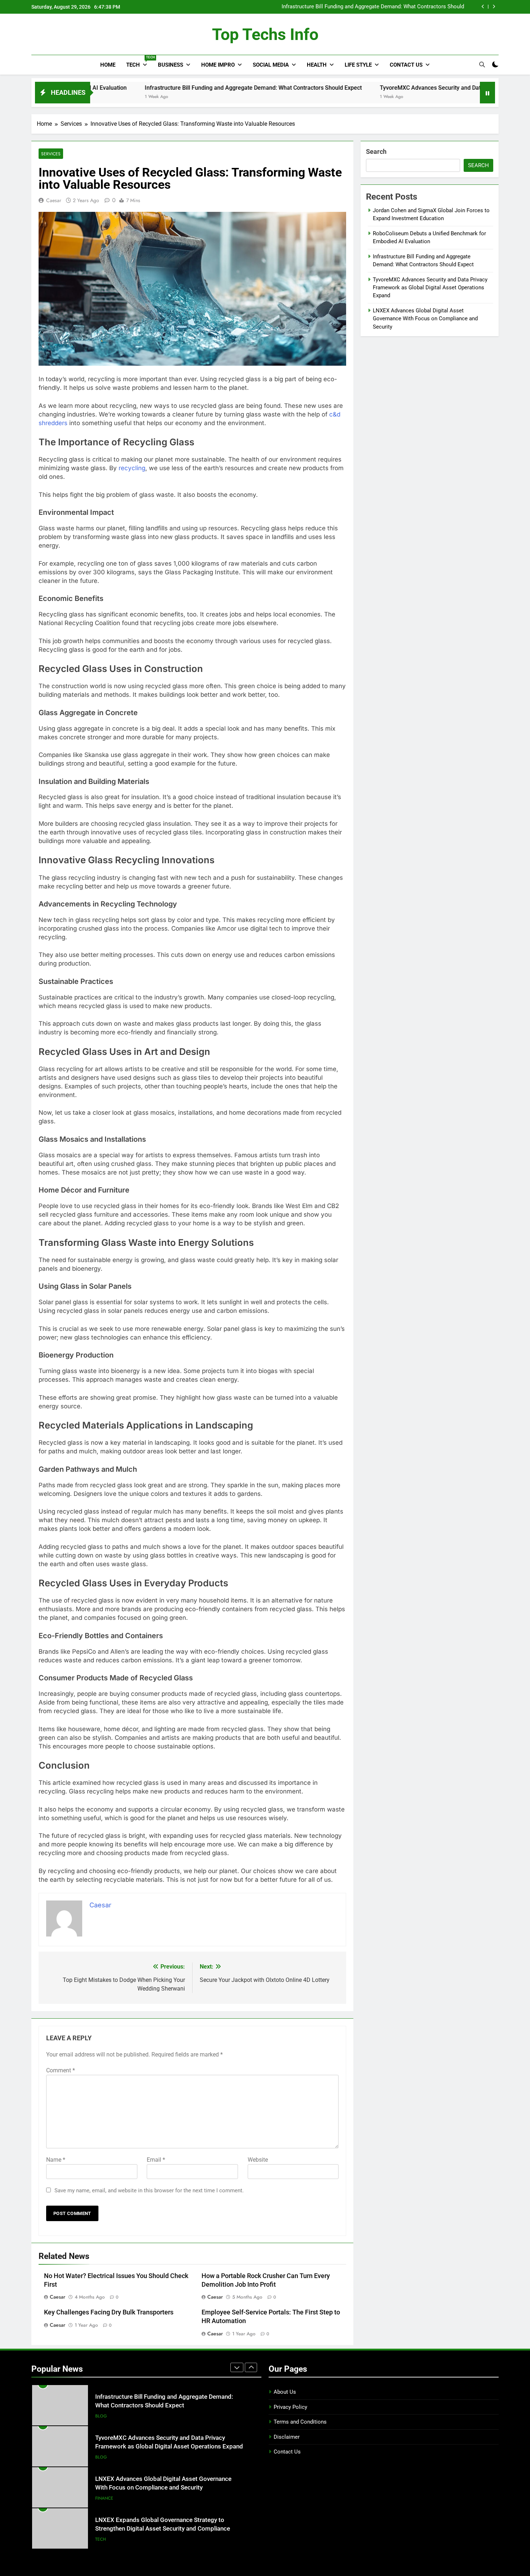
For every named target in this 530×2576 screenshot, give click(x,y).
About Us (285, 2392)
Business (171, 65)
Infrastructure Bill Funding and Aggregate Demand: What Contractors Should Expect (173, 88)
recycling (132, 468)
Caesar (54, 200)
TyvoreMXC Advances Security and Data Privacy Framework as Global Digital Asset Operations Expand (372, 7)
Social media (271, 65)
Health (317, 65)
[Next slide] (494, 7)
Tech (139, 62)
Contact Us (406, 65)
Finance (104, 2464)
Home (108, 65)
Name (56, 2160)
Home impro (218, 65)
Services (51, 154)
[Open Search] (482, 64)
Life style (358, 65)
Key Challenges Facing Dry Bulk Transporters (109, 2312)
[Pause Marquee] (487, 93)
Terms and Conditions (300, 2422)
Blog (101, 2423)
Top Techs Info (265, 34)
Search (376, 151)
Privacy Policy (290, 2407)
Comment (61, 2070)
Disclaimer (287, 2437)
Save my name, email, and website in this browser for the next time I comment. (149, 2191)
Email (156, 2160)
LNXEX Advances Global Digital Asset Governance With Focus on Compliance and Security (425, 319)
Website (258, 2160)
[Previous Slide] (483, 7)
